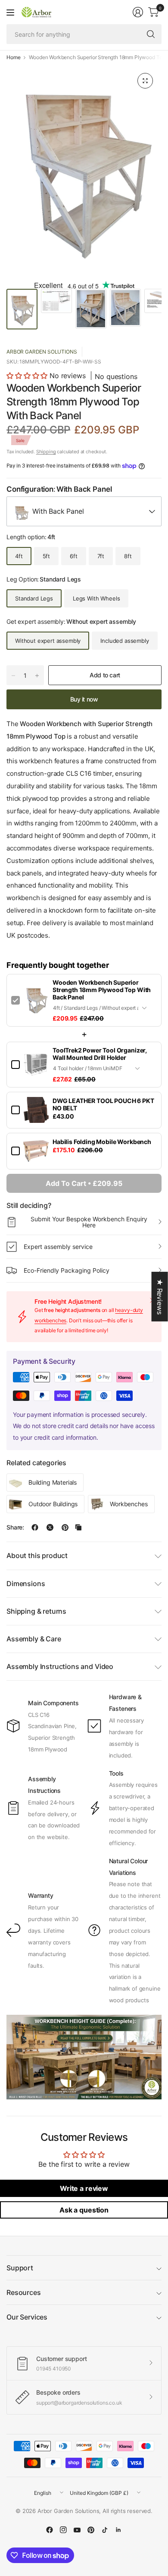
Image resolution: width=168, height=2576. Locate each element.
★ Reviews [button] (160, 1296)
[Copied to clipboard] (78, 1527)
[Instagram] (63, 2530)
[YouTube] (77, 2530)
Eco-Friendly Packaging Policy (67, 1270)
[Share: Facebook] (35, 1527)
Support (20, 2268)
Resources (24, 2292)
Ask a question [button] (84, 2210)
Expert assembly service (58, 1247)
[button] (27, 376)
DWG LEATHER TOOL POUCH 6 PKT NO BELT (103, 1104)
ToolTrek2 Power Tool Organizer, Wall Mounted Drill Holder (100, 1054)
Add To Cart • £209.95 (84, 1183)
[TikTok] (105, 2530)
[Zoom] (145, 81)
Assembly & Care (34, 1639)
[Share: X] (50, 1527)
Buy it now (84, 699)
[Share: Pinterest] (65, 1527)
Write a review (84, 2188)
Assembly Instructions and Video (60, 1666)
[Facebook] (50, 2530)
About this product (37, 1555)
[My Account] (138, 12)
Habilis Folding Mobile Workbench (102, 1142)
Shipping (46, 452)
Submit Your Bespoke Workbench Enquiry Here (89, 1222)
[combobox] (84, 511)
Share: (15, 1527)
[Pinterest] (91, 2530)
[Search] (151, 34)
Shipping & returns (36, 1611)
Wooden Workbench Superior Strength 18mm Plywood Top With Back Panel (102, 990)
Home (13, 57)
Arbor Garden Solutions (42, 352)
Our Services (27, 2317)
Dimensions (26, 1584)
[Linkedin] (118, 2530)
